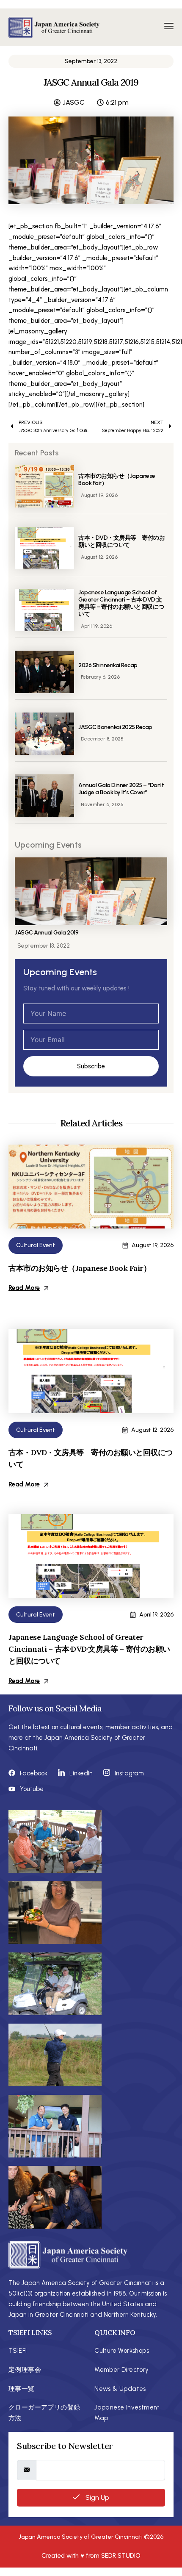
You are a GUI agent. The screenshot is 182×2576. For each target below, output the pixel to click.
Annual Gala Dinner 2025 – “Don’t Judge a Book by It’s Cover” (121, 789)
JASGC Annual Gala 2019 (47, 933)
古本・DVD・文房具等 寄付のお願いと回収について (121, 541)
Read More (24, 1288)
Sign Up (97, 2497)
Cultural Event (36, 1245)
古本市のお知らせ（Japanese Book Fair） (117, 480)
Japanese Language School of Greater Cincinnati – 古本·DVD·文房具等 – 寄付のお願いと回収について (121, 603)
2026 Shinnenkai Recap (108, 665)
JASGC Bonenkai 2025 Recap (115, 727)
